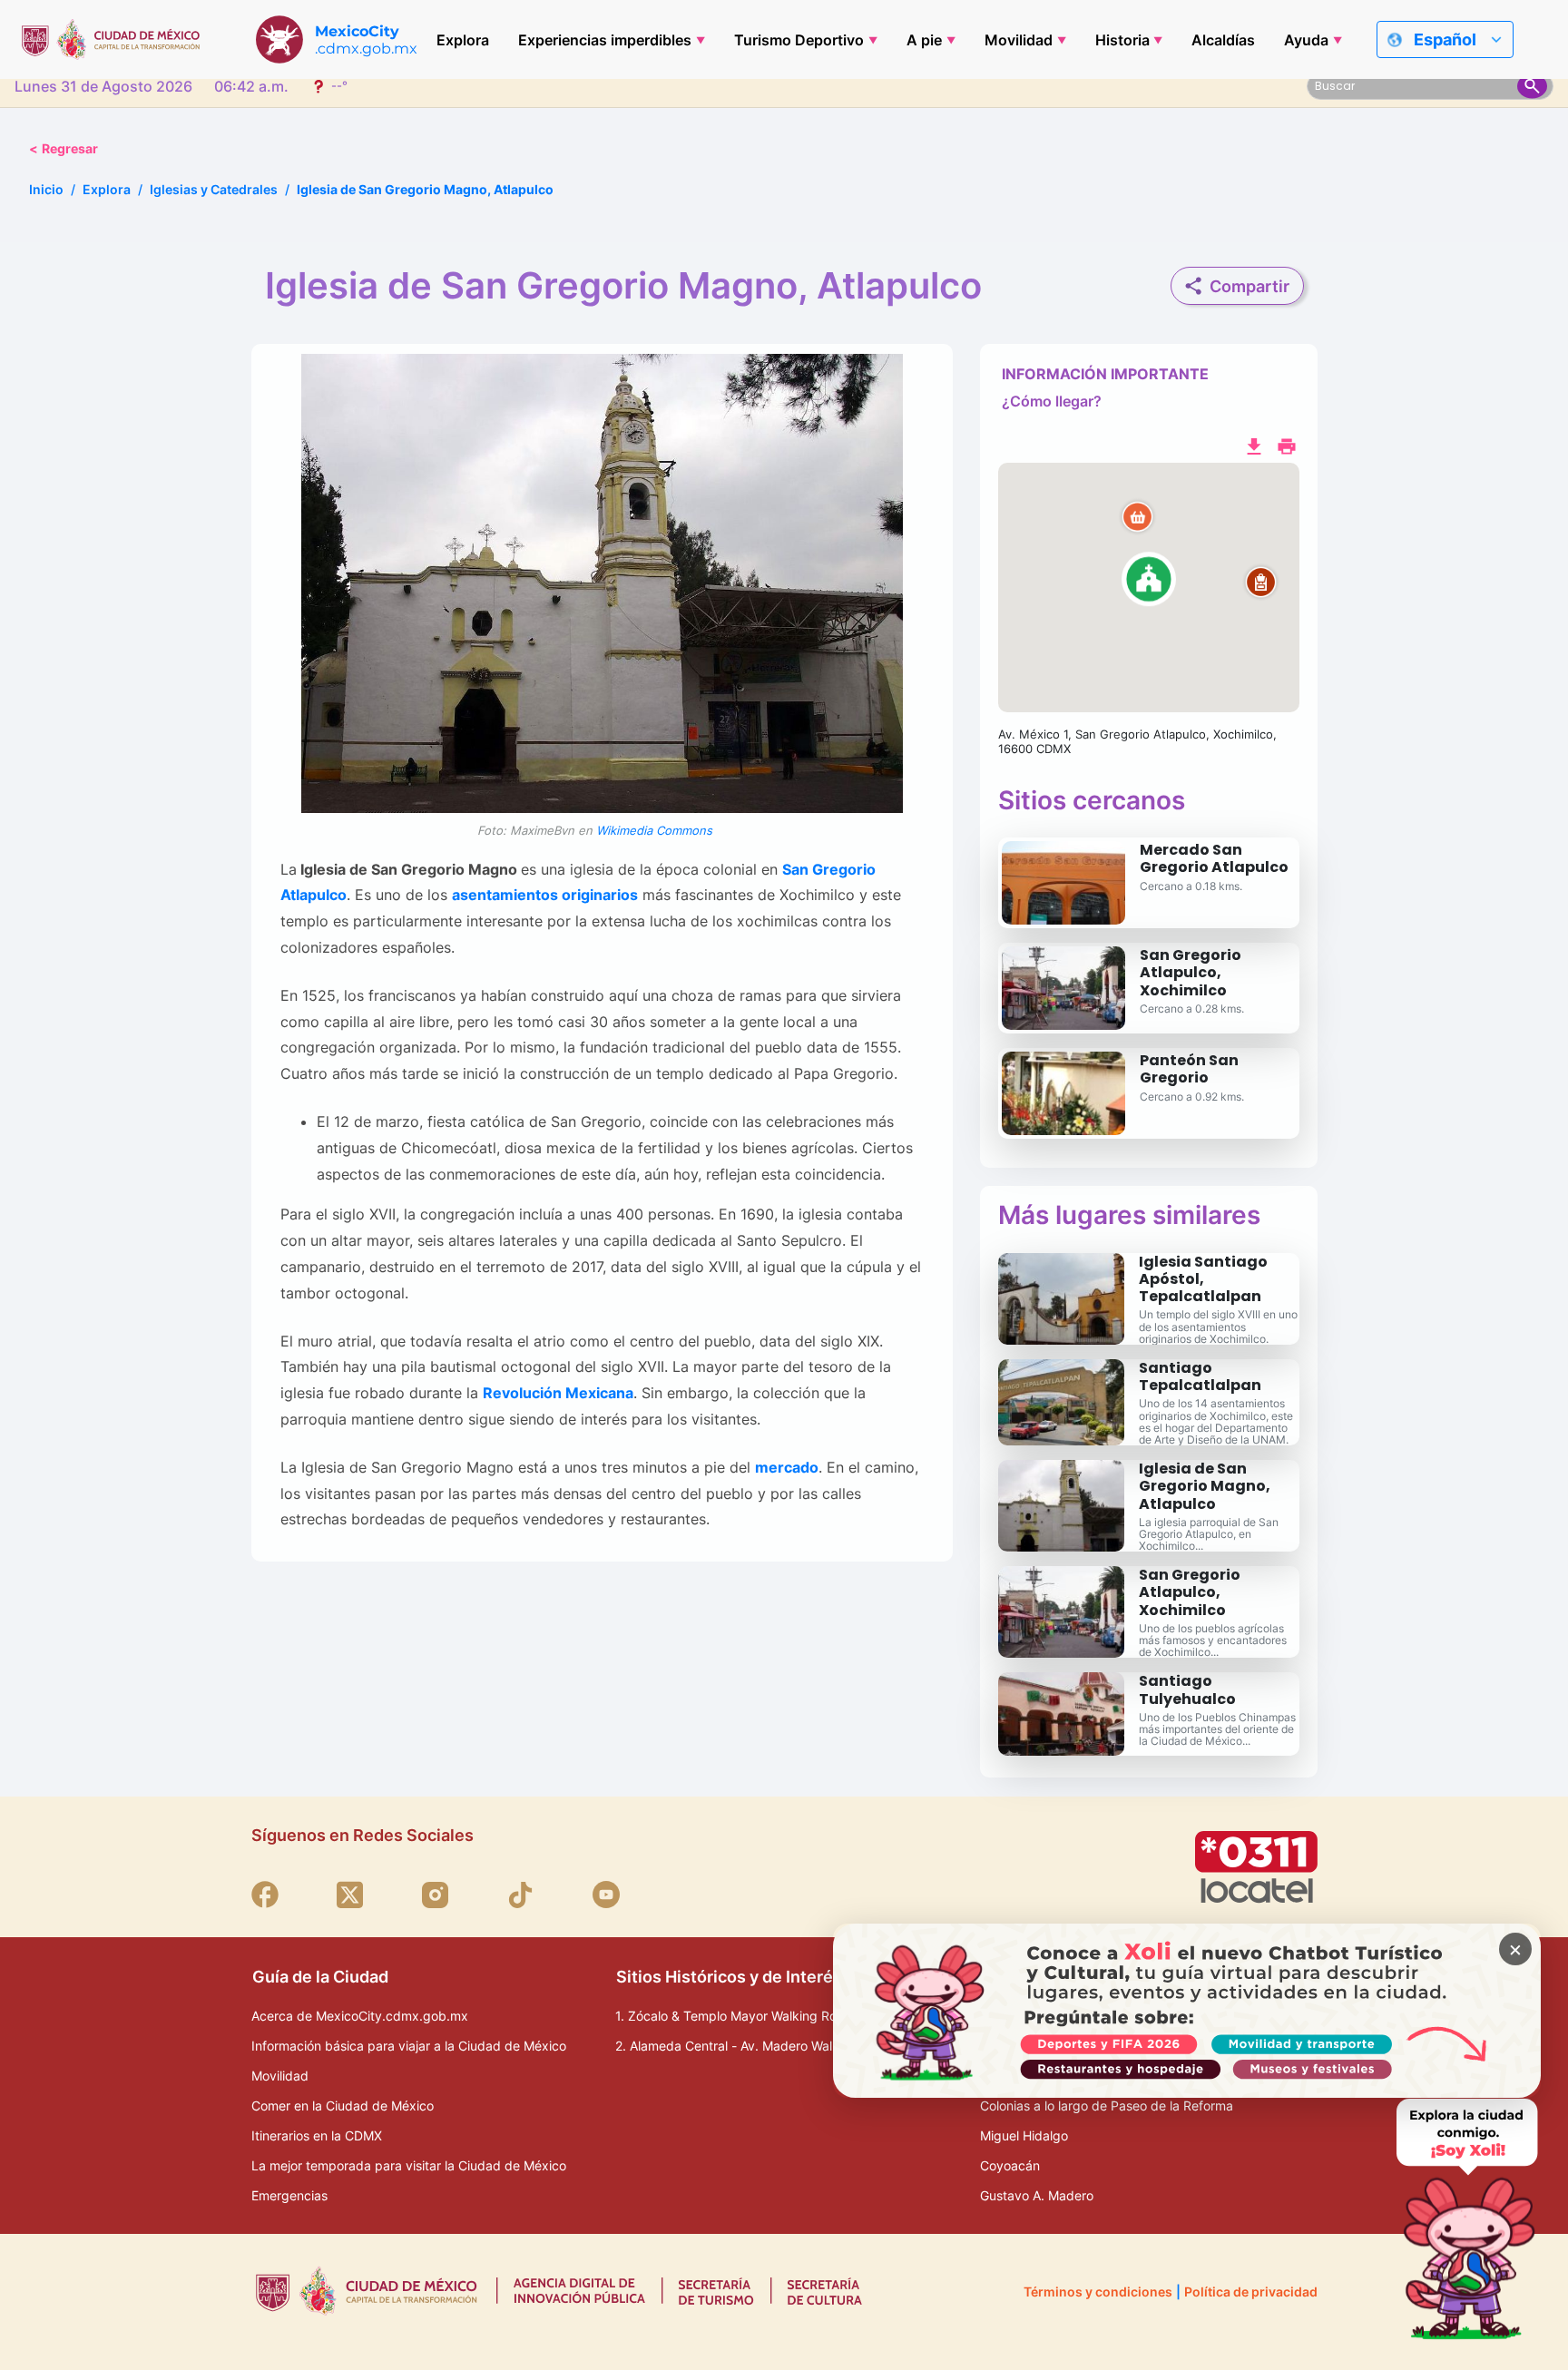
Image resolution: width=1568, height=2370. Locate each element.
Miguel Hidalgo (1024, 2135)
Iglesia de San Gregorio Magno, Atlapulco (1205, 1486)
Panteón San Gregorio (1189, 1069)
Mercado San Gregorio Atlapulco (1214, 858)
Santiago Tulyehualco (1187, 1689)
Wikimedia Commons (653, 830)
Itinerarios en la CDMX (317, 2135)
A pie (924, 40)
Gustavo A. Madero (1037, 2195)
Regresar (64, 148)
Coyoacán (1010, 2165)
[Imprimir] (1287, 445)
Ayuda (1306, 40)
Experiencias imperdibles (605, 40)
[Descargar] (1254, 445)
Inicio (46, 189)
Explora (463, 40)
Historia (1122, 40)
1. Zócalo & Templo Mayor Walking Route (735, 2016)
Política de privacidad (1251, 2292)
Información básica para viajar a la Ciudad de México (409, 2046)
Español (1445, 39)
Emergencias (289, 2195)
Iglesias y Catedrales (214, 189)
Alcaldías (1223, 40)
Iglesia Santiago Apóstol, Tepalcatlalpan (1203, 1279)
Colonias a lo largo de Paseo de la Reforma (1107, 2106)
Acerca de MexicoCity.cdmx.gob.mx (360, 2016)
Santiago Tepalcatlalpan (1200, 1376)
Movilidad (1019, 40)
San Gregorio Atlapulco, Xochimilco (1191, 972)
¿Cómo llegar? (1052, 401)
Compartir (1249, 286)
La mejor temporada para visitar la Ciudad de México (409, 2165)
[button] (1149, 588)
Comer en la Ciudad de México (343, 2106)
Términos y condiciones (1098, 2292)
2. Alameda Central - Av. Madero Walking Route (755, 2046)
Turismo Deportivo (799, 40)
